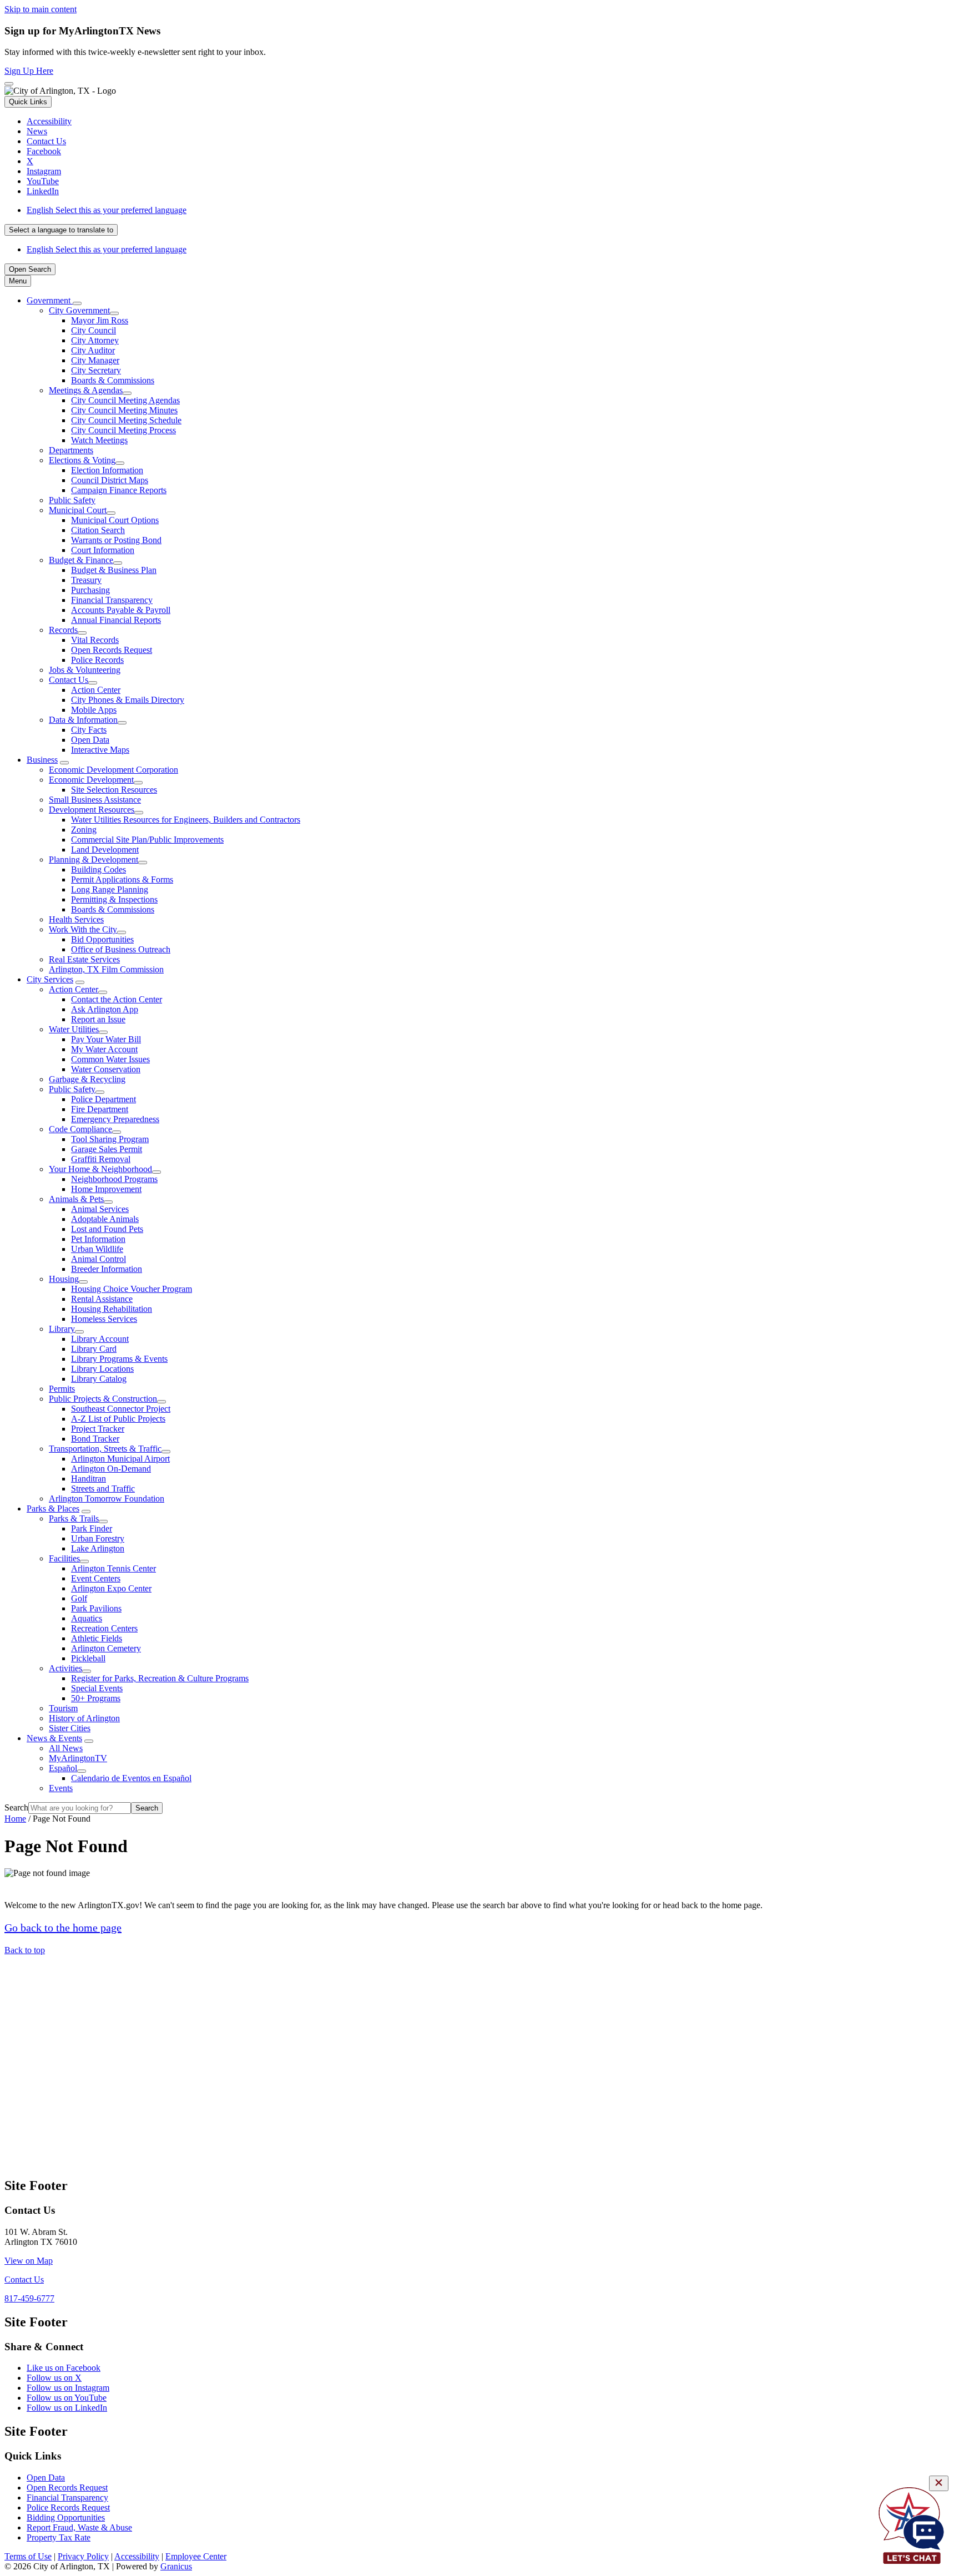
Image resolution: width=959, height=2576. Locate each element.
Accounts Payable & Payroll (121, 610)
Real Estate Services (84, 959)
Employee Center (196, 2556)
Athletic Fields (97, 1638)
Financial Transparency (112, 600)
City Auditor (93, 350)
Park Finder (92, 1528)
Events (61, 1788)
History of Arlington (84, 1718)
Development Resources (92, 810)
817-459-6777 (29, 2298)
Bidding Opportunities (66, 2517)
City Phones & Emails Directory (128, 700)
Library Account (100, 1339)
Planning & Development (94, 859)
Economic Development (91, 780)
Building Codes (99, 869)
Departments (71, 450)
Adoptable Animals (105, 1219)
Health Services (76, 919)
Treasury (86, 580)
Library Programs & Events (119, 1359)
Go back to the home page (63, 1928)
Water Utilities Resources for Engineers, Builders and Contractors (186, 820)
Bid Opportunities (102, 939)
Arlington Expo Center (111, 1588)
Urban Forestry (98, 1538)
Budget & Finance (81, 560)
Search (16, 1807)
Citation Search (98, 530)
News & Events (54, 1738)
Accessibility (137, 2556)
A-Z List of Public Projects (118, 1419)
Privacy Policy (83, 2556)
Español (63, 1768)
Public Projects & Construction (103, 1399)
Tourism (63, 1708)
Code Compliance (80, 1129)
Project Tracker (98, 1429)
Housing (64, 1279)
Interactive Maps (100, 750)
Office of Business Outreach (121, 949)
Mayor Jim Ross (100, 320)
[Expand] (77, 303)
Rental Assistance (102, 1299)
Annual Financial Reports (116, 620)
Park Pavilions (96, 1608)
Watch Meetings (99, 440)
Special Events (97, 1688)
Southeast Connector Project (121, 1409)
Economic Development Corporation (113, 770)
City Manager (95, 360)
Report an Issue (98, 1019)
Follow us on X (54, 2378)
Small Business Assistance (95, 800)
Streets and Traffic (103, 1489)
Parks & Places (53, 1508)
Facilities (64, 1558)
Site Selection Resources (114, 790)
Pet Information (98, 1239)
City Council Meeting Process (123, 430)
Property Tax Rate (59, 2537)
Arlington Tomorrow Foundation (107, 1499)
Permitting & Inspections (114, 899)
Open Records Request (112, 650)
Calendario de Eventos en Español (131, 1778)
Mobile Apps (94, 710)
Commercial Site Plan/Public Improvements (147, 840)
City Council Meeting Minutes (124, 410)
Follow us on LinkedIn (67, 2408)
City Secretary (96, 370)
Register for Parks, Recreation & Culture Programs (160, 1678)
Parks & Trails (74, 1518)
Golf (79, 1598)
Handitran (89, 1479)
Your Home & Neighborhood (100, 1169)
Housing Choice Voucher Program (132, 1289)
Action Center (96, 690)
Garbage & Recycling (87, 1079)
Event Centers (96, 1578)
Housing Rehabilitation (112, 1309)
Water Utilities (74, 1029)
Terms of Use (28, 2556)
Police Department (104, 1099)
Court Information (103, 550)
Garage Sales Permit (107, 1149)
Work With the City (83, 929)
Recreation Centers (104, 1628)
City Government (79, 310)
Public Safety (72, 500)
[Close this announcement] (9, 84)
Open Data (90, 740)
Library (62, 1329)
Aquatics (87, 1618)
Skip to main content (41, 9)
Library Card (94, 1349)
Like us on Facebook (64, 2368)
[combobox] (61, 230)
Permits (62, 1389)
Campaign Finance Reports (119, 490)
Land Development (105, 850)
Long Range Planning (110, 889)
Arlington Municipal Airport (120, 1459)
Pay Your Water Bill (106, 1039)
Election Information (107, 470)
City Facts (89, 730)
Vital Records (95, 640)
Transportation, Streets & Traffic (105, 1449)
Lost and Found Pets (107, 1229)
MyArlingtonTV (78, 1758)
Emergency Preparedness (115, 1119)
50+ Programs (96, 1698)
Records (63, 630)
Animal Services (100, 1209)
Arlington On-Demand (111, 1469)
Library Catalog (99, 1379)
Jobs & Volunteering (85, 670)
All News (66, 1748)
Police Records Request (68, 2507)
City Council (94, 330)
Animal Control (99, 1259)
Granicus (176, 2566)
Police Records (97, 660)
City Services (50, 979)
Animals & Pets (76, 1199)
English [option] (107, 249)
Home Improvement (106, 1189)
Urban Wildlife (97, 1249)
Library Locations (102, 1369)
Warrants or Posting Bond (116, 540)
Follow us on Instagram (68, 2388)
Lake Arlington (98, 1548)
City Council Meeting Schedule (126, 420)
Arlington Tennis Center (113, 1568)
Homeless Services (104, 1319)
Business (42, 760)
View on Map (29, 2261)
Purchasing (90, 590)
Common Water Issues (110, 1059)
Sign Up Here (29, 71)
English (107, 210)
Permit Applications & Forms (122, 879)
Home (15, 1819)
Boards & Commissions (113, 380)
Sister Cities (70, 1728)
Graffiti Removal (101, 1159)
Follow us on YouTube (67, 2398)
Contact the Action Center (117, 999)
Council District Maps (110, 480)
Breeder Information (107, 1269)
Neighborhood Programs (114, 1179)
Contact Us (69, 680)
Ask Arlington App (105, 1009)
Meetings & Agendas (86, 390)
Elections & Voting (82, 460)
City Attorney (95, 340)
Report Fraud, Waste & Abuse (79, 2527)
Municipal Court (78, 510)
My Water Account (104, 1049)
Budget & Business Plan (114, 570)
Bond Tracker (95, 1439)
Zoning (84, 830)
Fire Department (100, 1109)
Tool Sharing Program (110, 1139)
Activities (65, 1668)
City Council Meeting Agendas (125, 400)
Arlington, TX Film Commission (106, 969)
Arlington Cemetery (106, 1648)
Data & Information (83, 720)
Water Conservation (106, 1069)
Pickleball (88, 1658)
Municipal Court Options (115, 520)
